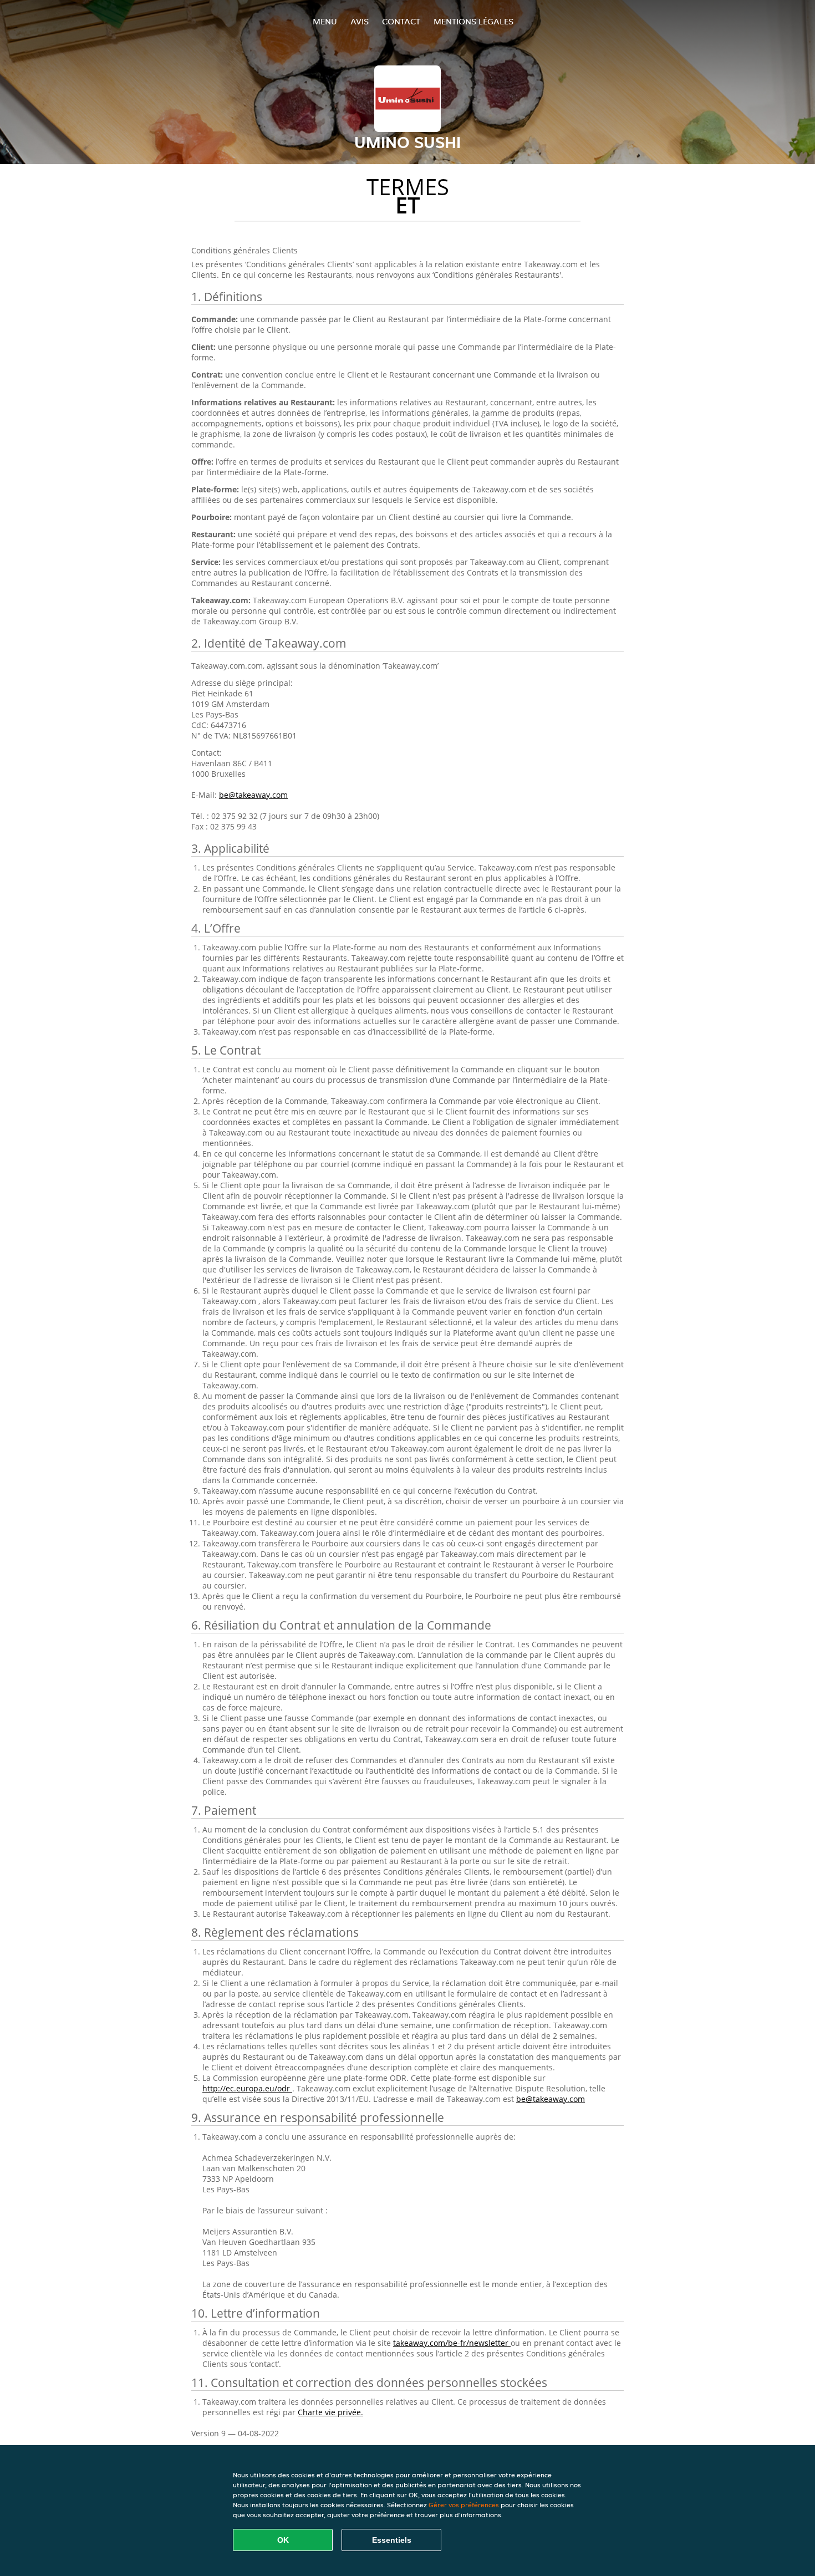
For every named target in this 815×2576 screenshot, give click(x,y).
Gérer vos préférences (464, 2505)
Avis (360, 21)
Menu (325, 21)
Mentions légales (473, 21)
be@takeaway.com (253, 795)
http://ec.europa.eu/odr (247, 2088)
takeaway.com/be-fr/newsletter (452, 2343)
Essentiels (392, 2540)
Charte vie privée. (330, 2412)
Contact (401, 21)
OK (283, 2540)
